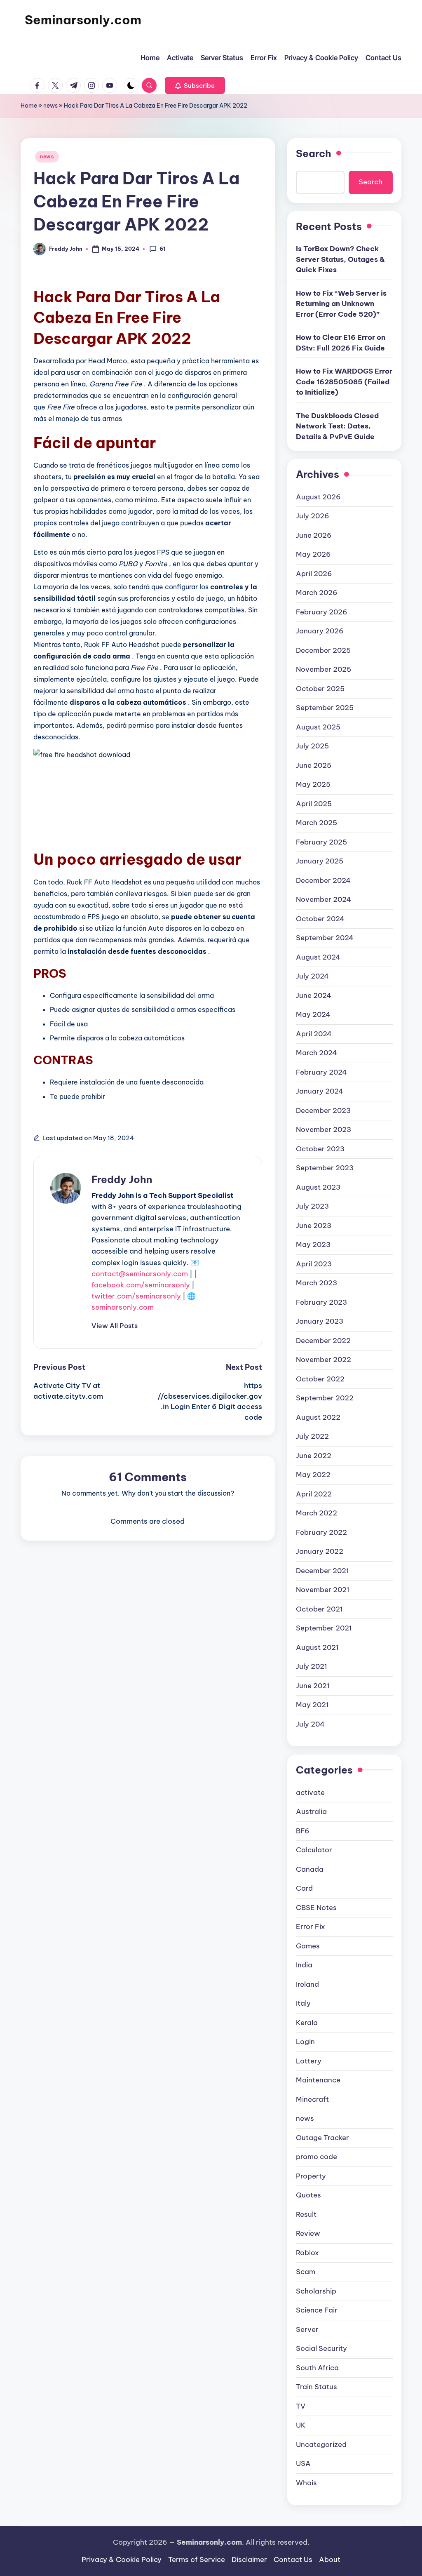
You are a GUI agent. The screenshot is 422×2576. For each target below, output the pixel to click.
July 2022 (312, 1436)
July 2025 (312, 746)
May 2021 (312, 1705)
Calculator (314, 1850)
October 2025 (320, 689)
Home (29, 106)
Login (305, 2042)
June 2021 (313, 1686)
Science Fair (317, 2310)
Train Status (316, 2387)
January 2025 (320, 861)
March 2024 (316, 1053)
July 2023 (312, 1206)
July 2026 (313, 516)
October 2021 (319, 1609)
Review (308, 2233)
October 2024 (320, 919)
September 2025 (325, 708)
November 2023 (324, 1129)
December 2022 (323, 1341)
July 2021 (312, 1666)
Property (311, 2176)
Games (308, 1946)
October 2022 (320, 1379)
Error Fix (311, 1927)
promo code (316, 2157)
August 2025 (318, 727)
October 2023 (320, 1149)
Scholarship (316, 2291)
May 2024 (313, 1014)
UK (301, 2425)
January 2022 (320, 1551)
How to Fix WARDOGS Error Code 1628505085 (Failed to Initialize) (344, 382)
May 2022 (313, 1475)
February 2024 (321, 1072)
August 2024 (318, 957)
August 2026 (318, 497)
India (304, 1965)
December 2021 (322, 1571)
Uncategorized (321, 2444)
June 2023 (314, 1226)
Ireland (307, 1984)
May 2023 (313, 1244)
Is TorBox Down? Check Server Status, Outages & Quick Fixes (340, 259)
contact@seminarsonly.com (140, 1274)
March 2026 (317, 593)
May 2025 (313, 784)
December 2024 (323, 880)
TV (301, 2406)
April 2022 (314, 1494)
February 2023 (321, 1302)
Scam (306, 2272)
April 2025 (314, 804)
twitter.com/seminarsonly (136, 1296)
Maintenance (318, 2080)
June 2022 (314, 1456)
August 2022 (318, 1417)
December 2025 (323, 650)
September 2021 (324, 1628)
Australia (311, 1811)
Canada (310, 1869)
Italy (303, 2003)
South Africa (317, 2368)
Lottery (309, 2061)
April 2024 (314, 1034)
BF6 (303, 1831)
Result (306, 2214)
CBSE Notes (316, 1908)
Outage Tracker (322, 2138)
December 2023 (323, 1110)
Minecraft (312, 2099)
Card (304, 1888)
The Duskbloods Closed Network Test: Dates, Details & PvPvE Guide (337, 426)
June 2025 (314, 765)
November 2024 (324, 899)
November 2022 (324, 1360)
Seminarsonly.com (83, 20)
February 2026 (322, 612)
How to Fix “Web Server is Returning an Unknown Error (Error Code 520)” (341, 304)
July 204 (310, 1724)
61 (163, 249)
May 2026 (313, 554)
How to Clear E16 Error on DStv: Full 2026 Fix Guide (341, 343)
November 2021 (323, 1590)
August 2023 (318, 1187)
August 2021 (317, 1647)
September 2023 (325, 1168)
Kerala (307, 2023)
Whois (306, 2483)
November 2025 (324, 669)
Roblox (307, 2253)
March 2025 (316, 823)
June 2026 (314, 535)
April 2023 (314, 1264)
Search (314, 153)
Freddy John (122, 1179)
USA (303, 2463)
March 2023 (316, 1283)
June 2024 (314, 995)
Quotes (308, 2195)
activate (310, 1793)
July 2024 (312, 976)
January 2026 (320, 631)
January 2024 (320, 1091)
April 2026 (314, 574)
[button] (195, 85)
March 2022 (316, 1513)
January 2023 (320, 1321)
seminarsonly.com (123, 1307)
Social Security (321, 2348)
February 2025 (321, 842)
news (50, 106)
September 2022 (325, 1398)
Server (307, 2329)
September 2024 (325, 938)
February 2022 (321, 1532)
